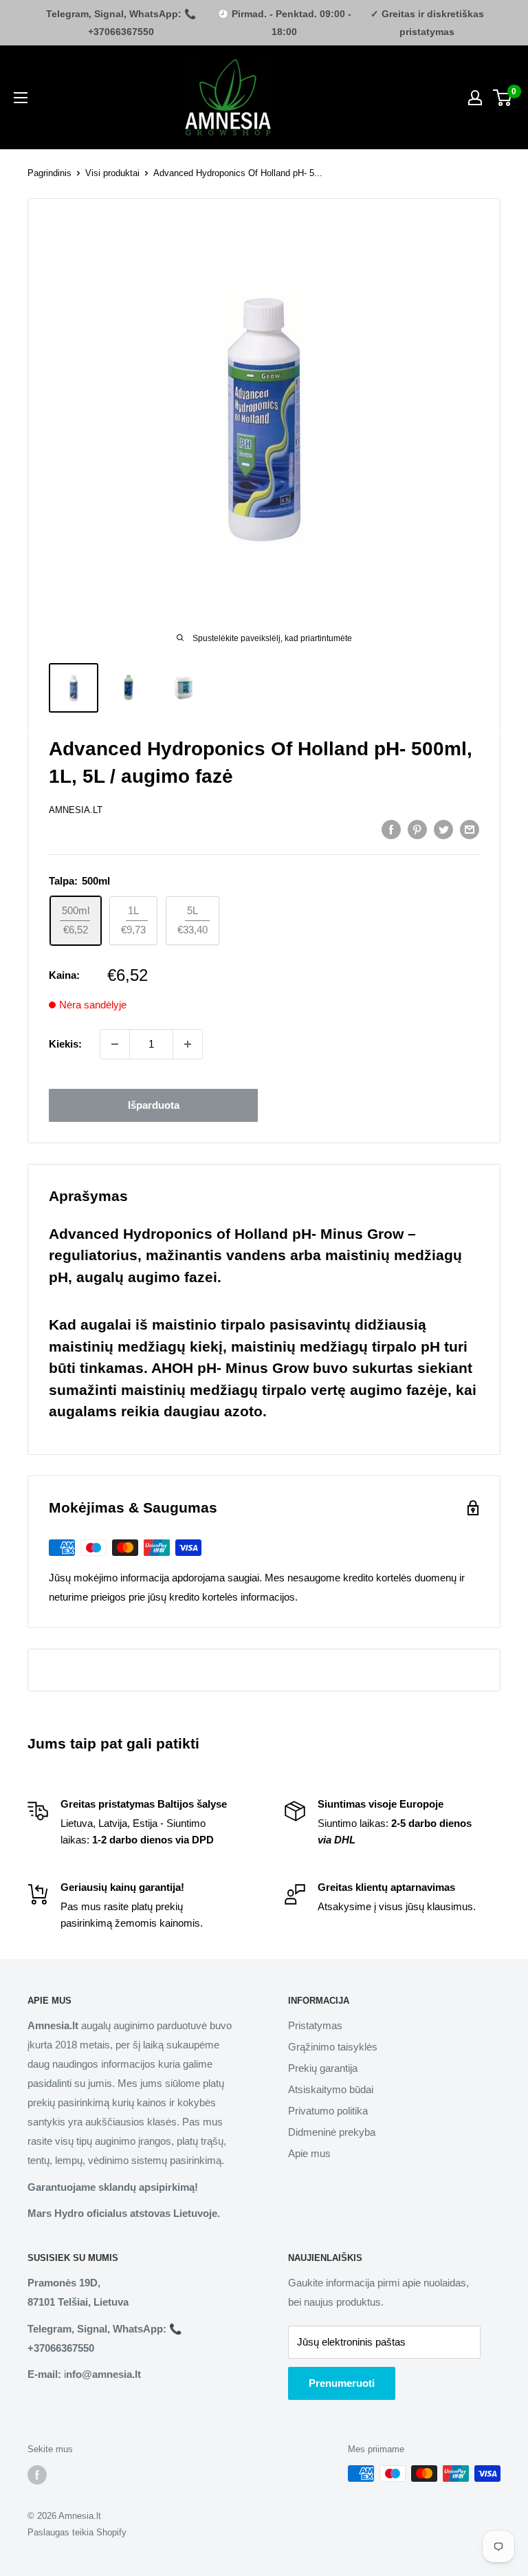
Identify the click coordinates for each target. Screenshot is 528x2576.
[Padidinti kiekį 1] (188, 1044)
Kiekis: (65, 1044)
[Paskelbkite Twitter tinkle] (443, 829)
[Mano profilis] (475, 98)
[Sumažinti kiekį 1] (115, 1044)
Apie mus (309, 2153)
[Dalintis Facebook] (391, 829)
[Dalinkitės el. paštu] (470, 829)
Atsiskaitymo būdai (331, 2089)
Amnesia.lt (76, 810)
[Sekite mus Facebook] (37, 2475)
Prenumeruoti (342, 2383)
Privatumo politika (328, 2111)
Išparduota (154, 1105)
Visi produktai (112, 173)
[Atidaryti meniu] (21, 98)
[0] (503, 98)
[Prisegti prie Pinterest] (417, 829)
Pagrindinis (49, 173)
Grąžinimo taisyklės (333, 2047)
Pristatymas (315, 2025)
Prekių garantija (323, 2068)
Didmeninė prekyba (332, 2132)
